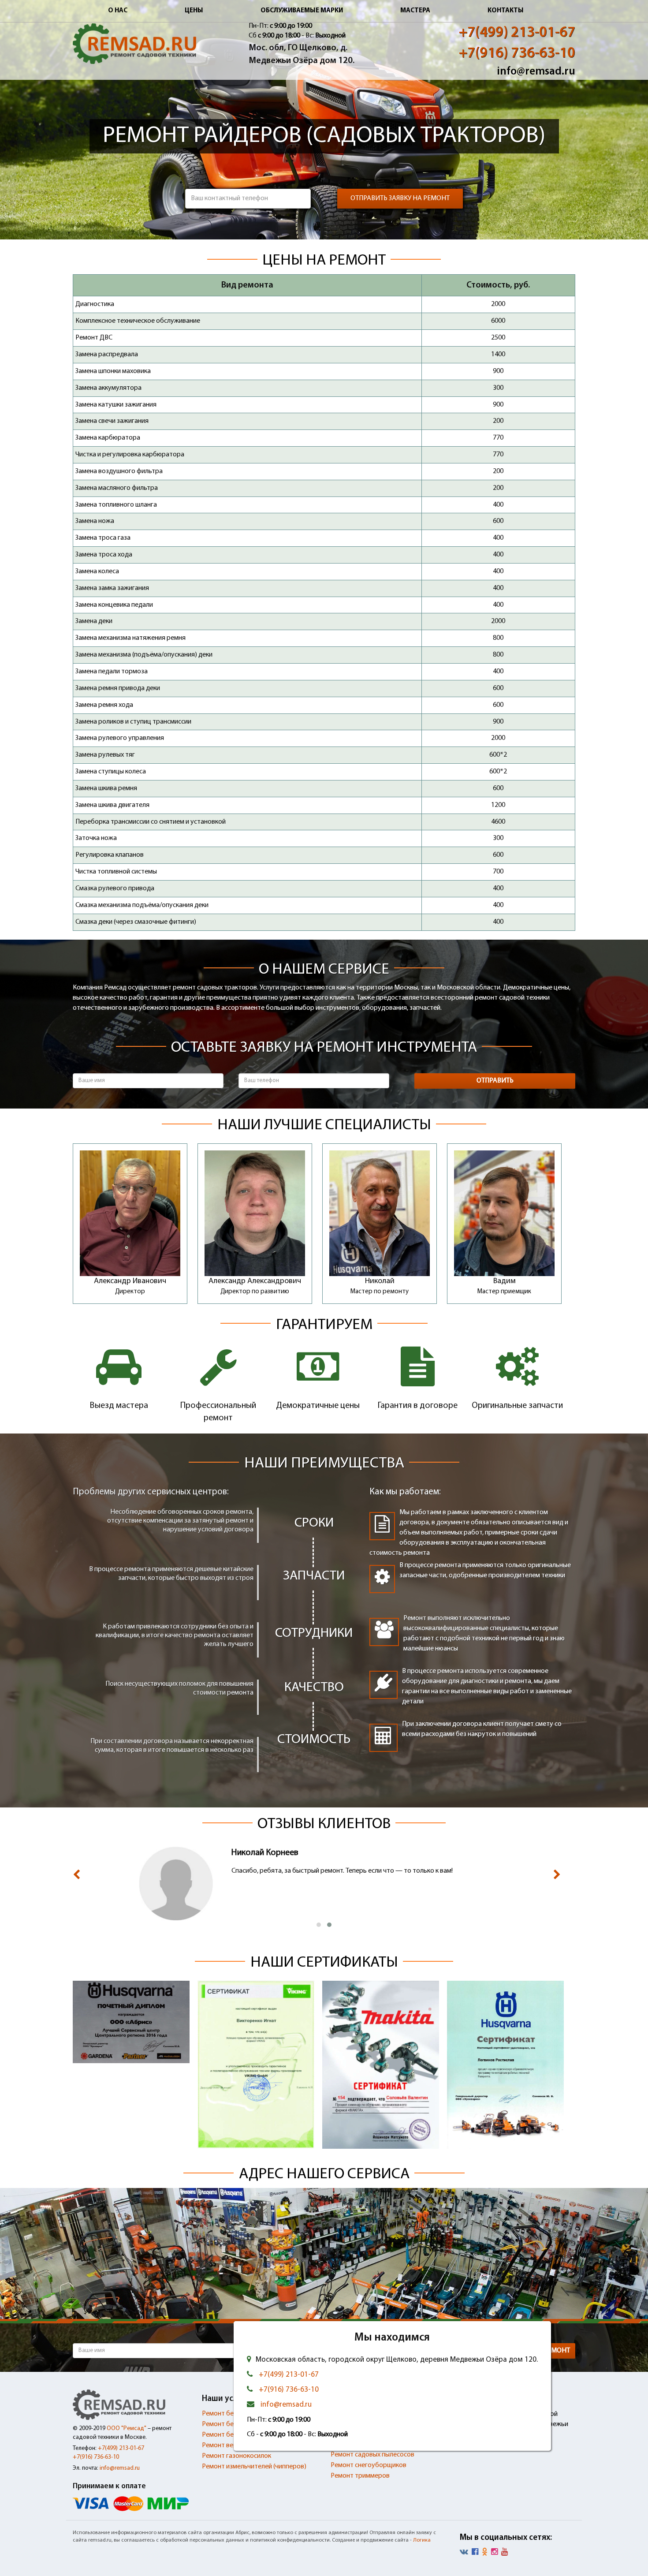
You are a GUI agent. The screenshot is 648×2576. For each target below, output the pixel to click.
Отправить (495, 1081)
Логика (422, 2540)
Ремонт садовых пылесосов (372, 2455)
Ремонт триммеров (360, 2476)
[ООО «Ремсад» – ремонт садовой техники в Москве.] (134, 44)
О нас (118, 11)
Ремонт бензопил (228, 2435)
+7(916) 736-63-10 (517, 54)
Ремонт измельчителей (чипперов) (254, 2467)
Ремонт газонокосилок (236, 2456)
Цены (194, 11)
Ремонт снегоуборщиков (369, 2465)
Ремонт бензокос (228, 2424)
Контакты (506, 11)
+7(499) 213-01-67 (517, 33)
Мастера (415, 11)
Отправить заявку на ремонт (400, 198)
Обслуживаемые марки (302, 11)
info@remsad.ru (536, 72)
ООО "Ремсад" (127, 2429)
